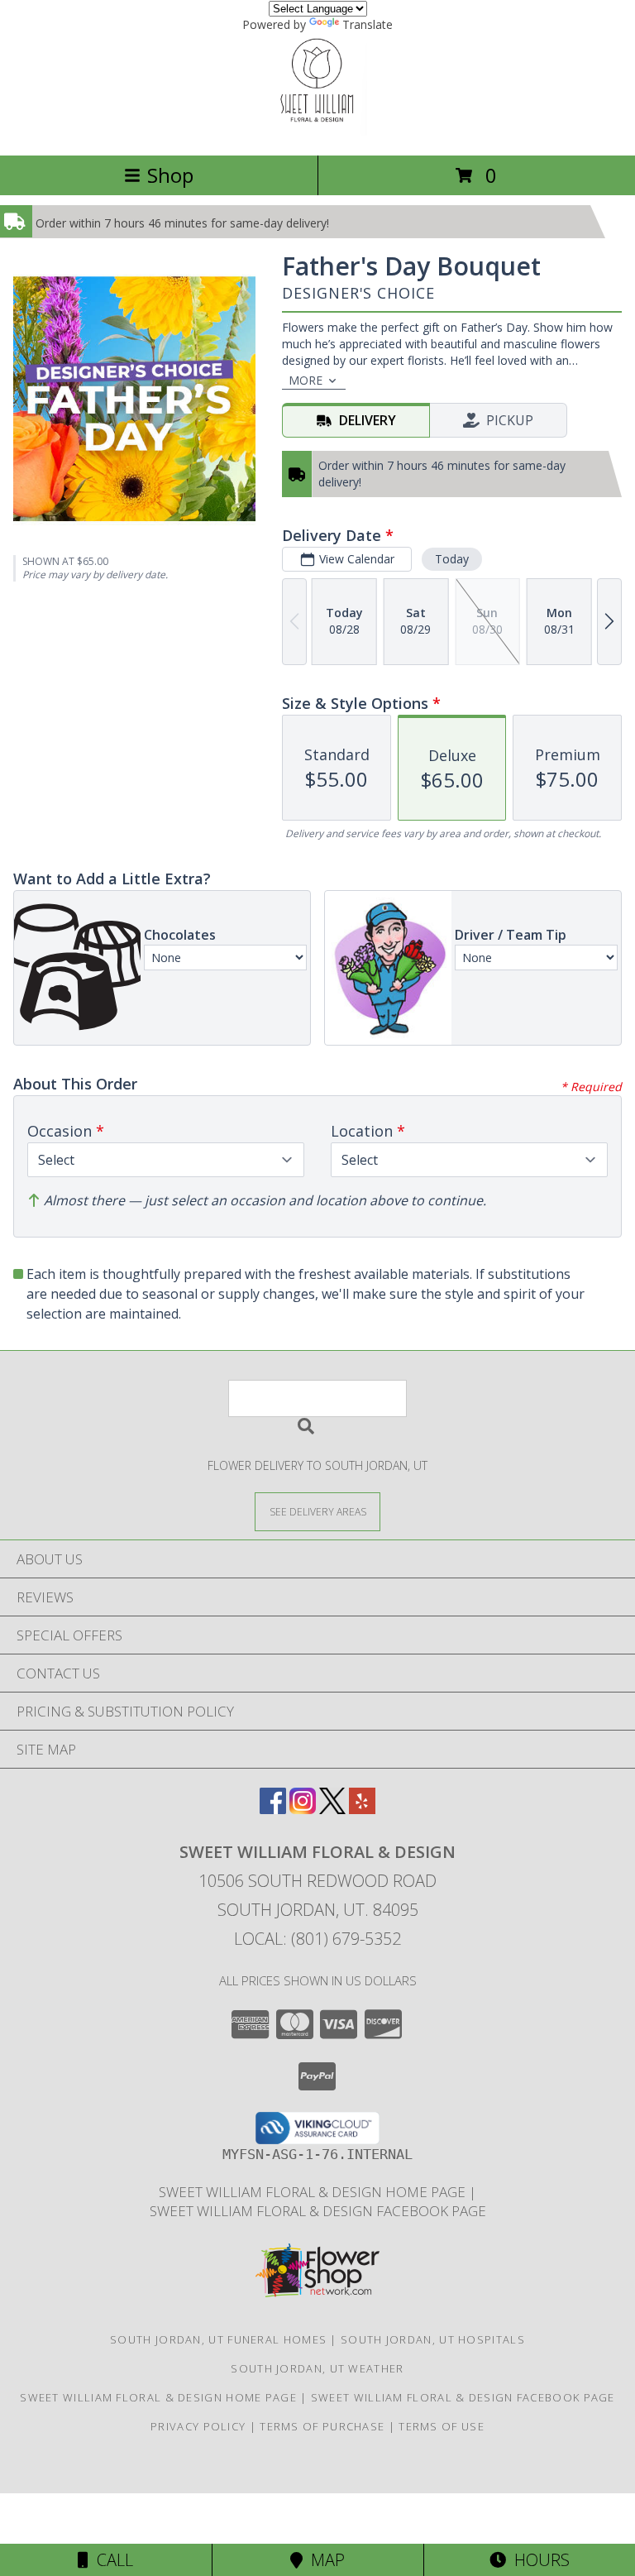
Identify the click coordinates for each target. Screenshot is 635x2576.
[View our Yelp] (362, 1809)
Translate (368, 24)
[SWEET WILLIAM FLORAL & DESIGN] (317, 131)
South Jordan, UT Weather (317, 2368)
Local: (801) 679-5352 (317, 1939)
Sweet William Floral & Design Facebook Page (318, 2211)
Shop (170, 175)
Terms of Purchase (322, 2426)
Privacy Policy (198, 2426)
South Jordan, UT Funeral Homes (218, 2339)
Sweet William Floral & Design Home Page (314, 2192)
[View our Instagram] (303, 1809)
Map (324, 2560)
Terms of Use (442, 2426)
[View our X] (332, 1809)
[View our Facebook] (273, 1809)
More (306, 380)
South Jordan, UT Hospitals (433, 2339)
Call (111, 2560)
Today (452, 559)
